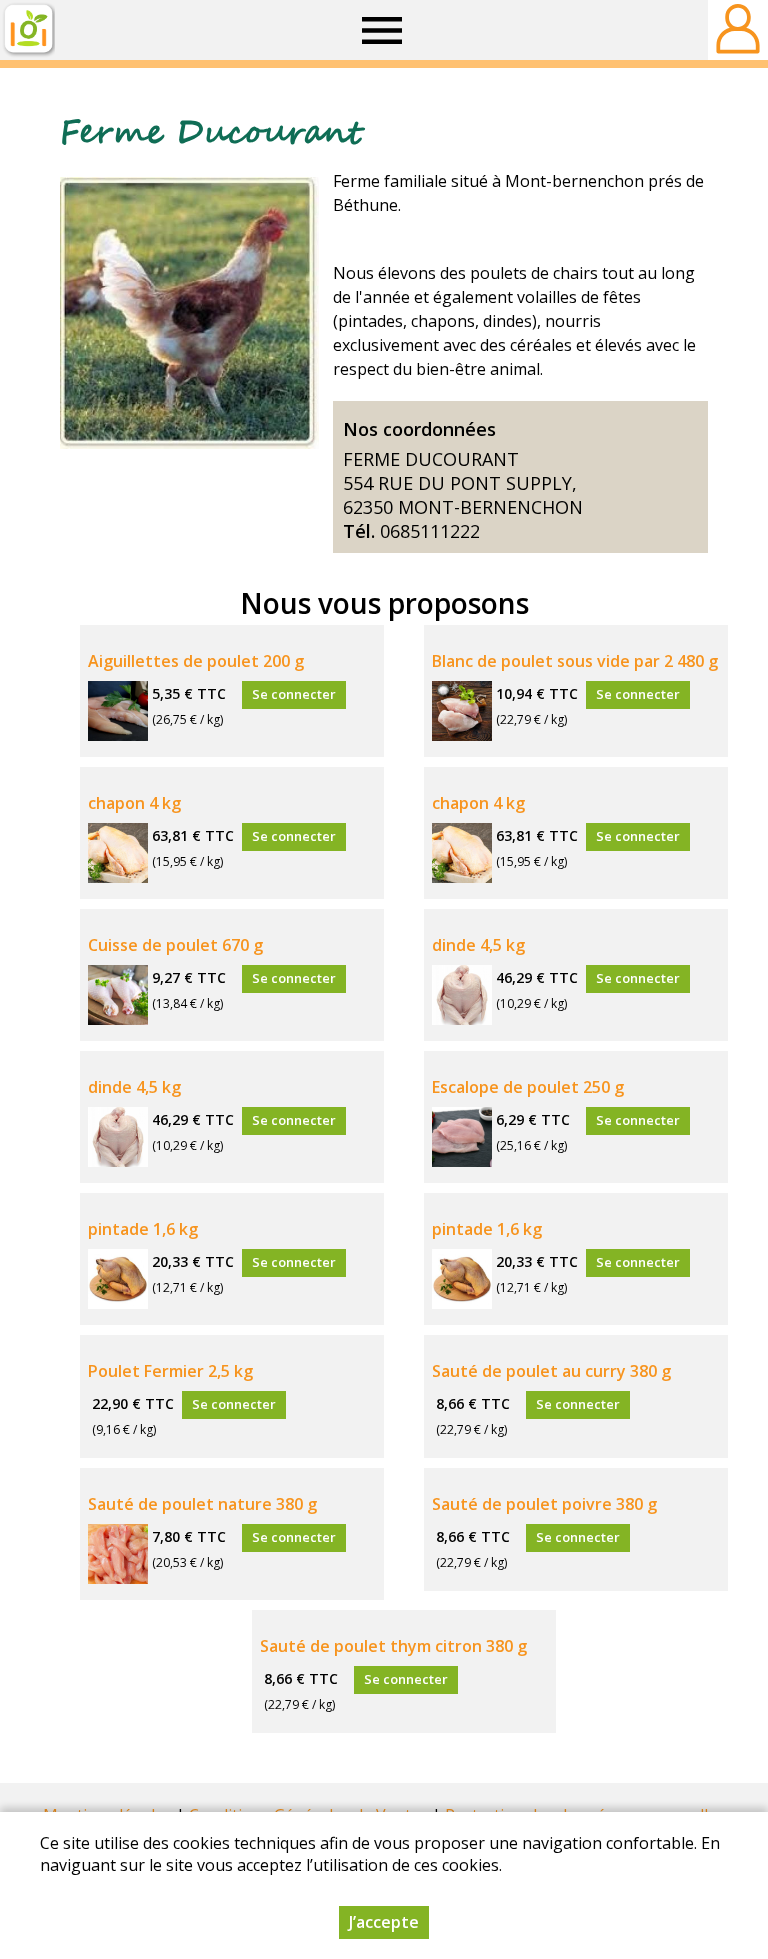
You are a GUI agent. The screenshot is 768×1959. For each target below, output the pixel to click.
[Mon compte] (738, 30)
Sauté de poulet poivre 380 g (544, 1504)
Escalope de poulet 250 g (528, 1087)
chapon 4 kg (134, 803)
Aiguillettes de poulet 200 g (196, 661)
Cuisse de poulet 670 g (175, 945)
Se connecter (294, 694)
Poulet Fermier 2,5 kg (170, 1371)
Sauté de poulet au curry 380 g (551, 1371)
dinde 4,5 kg (478, 945)
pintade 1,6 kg (143, 1229)
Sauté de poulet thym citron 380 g (393, 1646)
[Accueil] (27, 30)
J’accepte (384, 1922)
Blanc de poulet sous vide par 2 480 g (575, 661)
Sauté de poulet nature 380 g (202, 1504)
